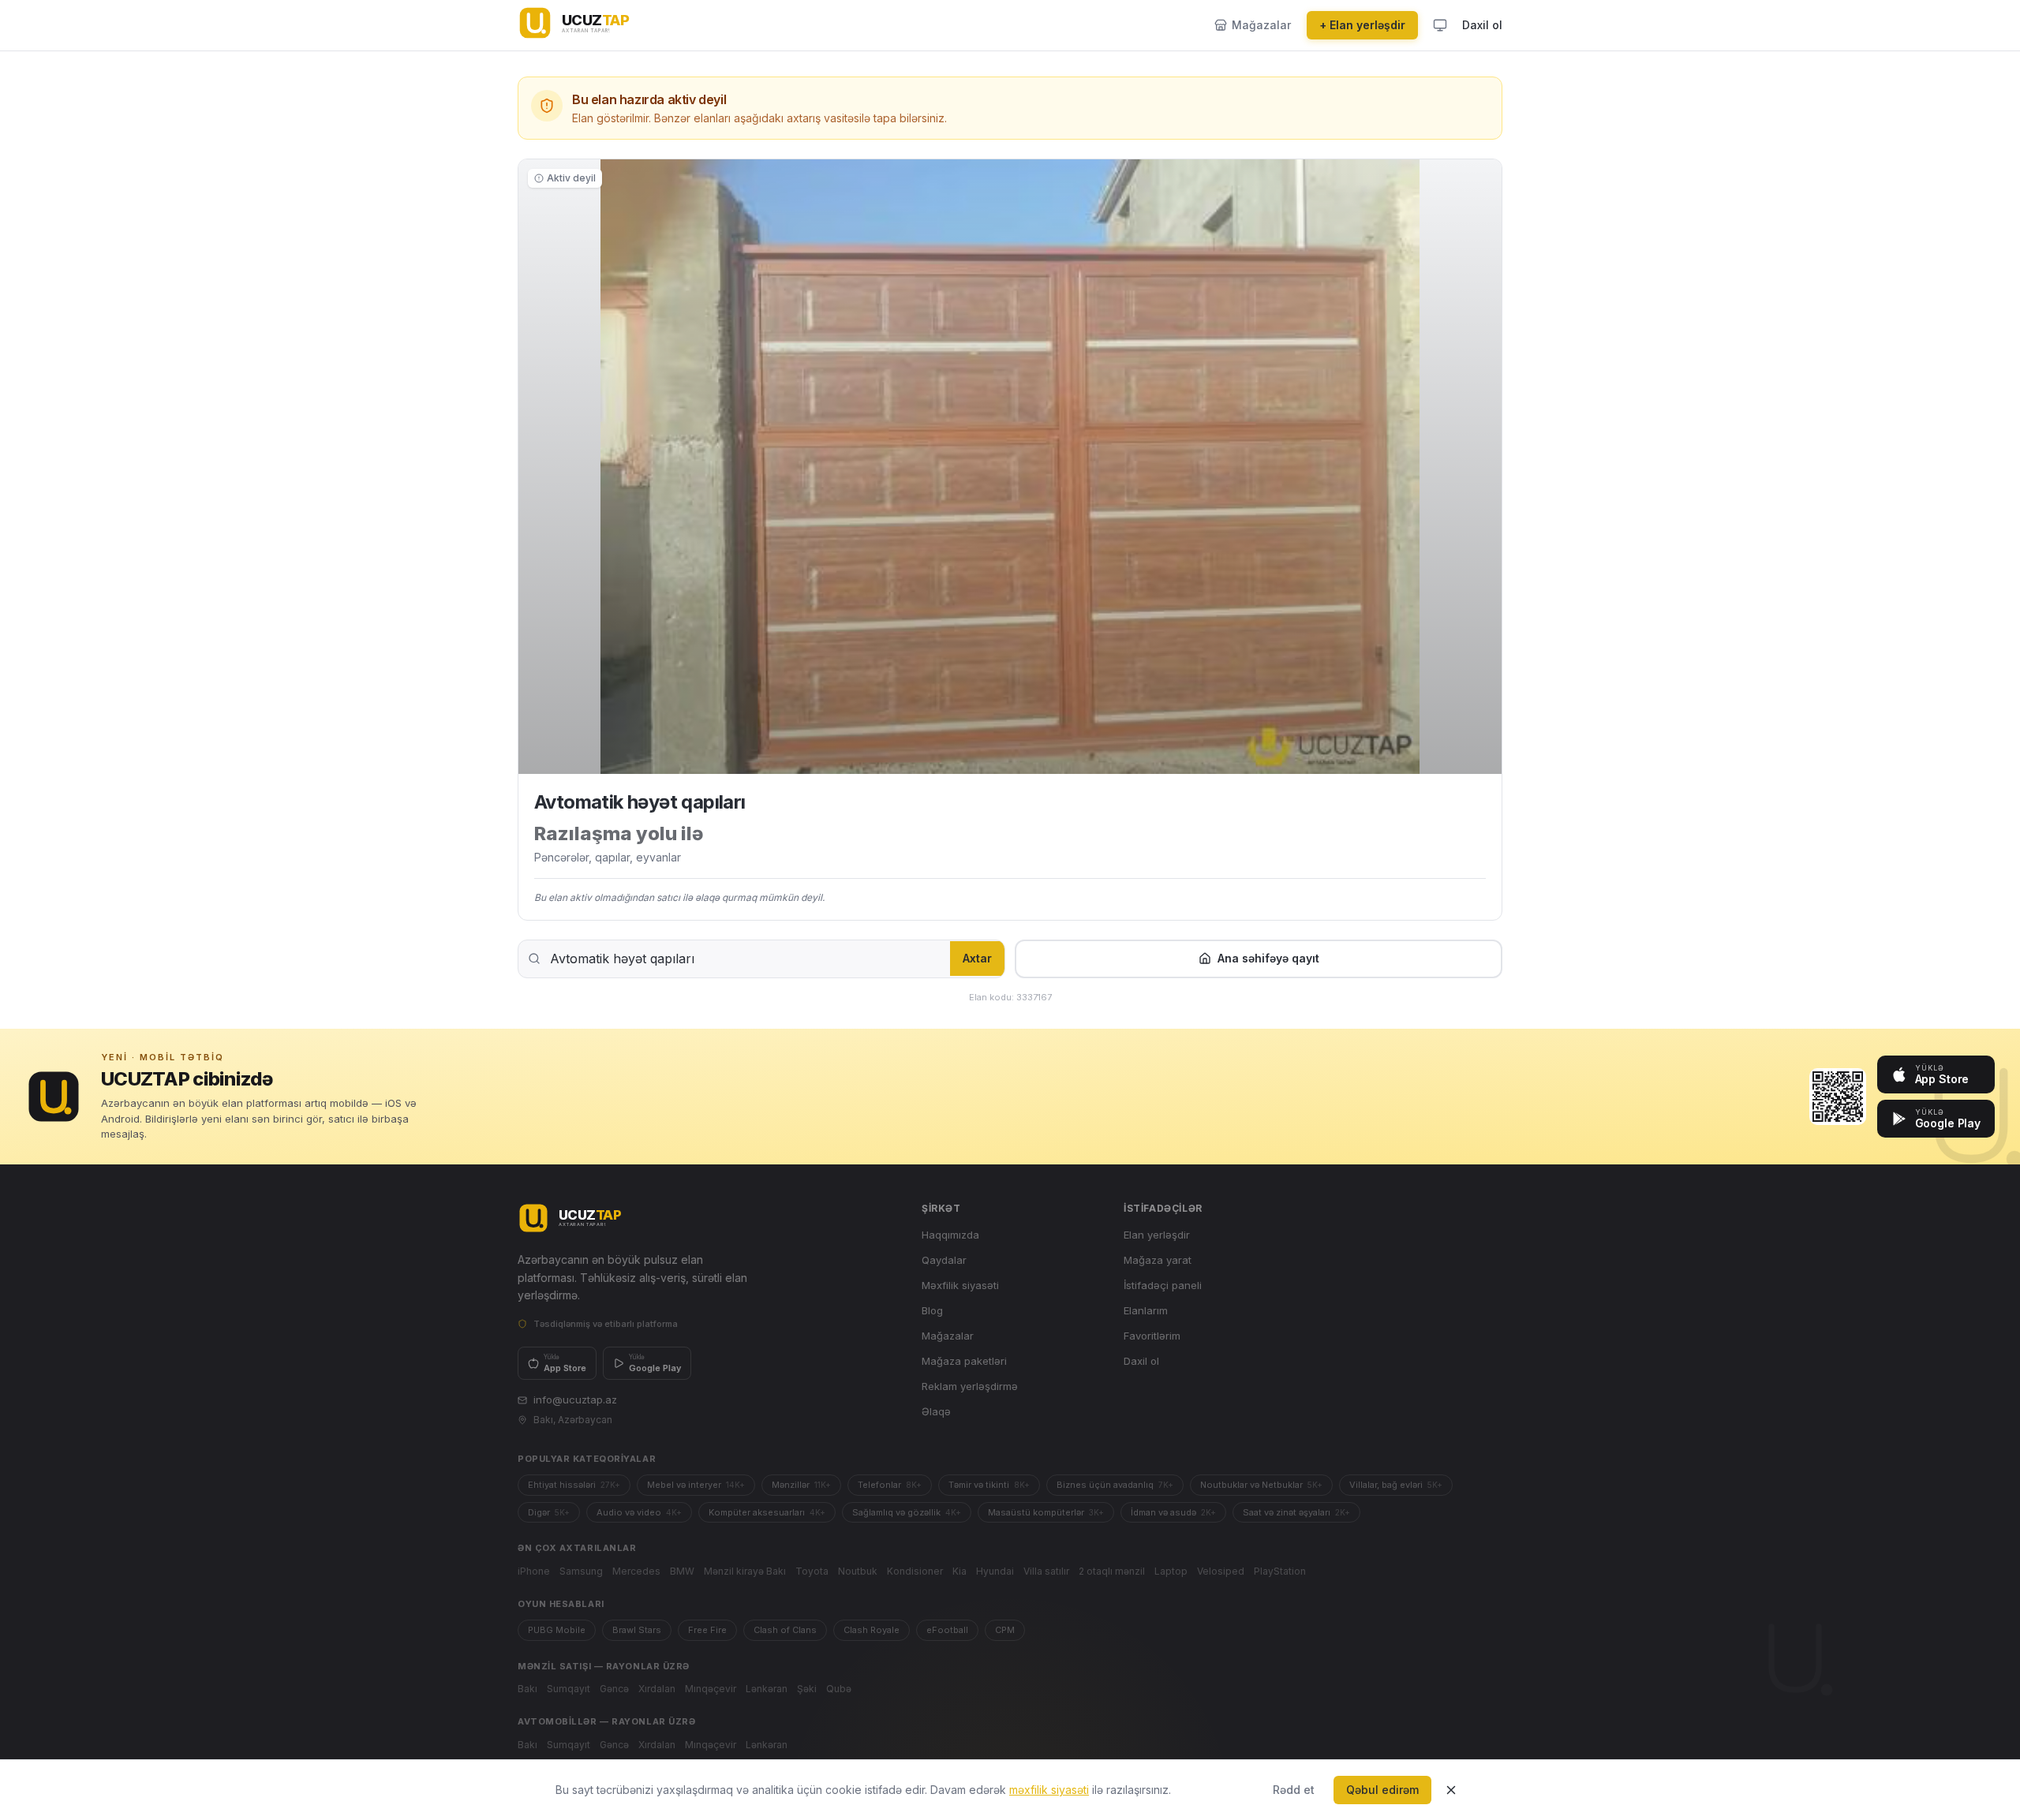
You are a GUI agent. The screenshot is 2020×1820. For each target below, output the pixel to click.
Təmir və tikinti (989, 1485)
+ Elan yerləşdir (1362, 25)
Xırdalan (657, 1689)
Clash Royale (872, 1630)
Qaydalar (944, 1260)
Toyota (812, 1571)
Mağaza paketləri (964, 1361)
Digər (549, 1512)
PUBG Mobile (557, 1630)
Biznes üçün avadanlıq (1115, 1485)
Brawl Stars (637, 1630)
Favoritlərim (1152, 1336)
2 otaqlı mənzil (1112, 1571)
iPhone (534, 1571)
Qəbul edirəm (1382, 1790)
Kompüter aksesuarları (767, 1512)
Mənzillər (801, 1485)
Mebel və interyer (696, 1485)
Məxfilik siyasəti (960, 1285)
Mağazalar (948, 1336)
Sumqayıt (569, 1689)
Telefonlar (890, 1485)
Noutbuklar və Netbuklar (1261, 1485)
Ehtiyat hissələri (574, 1485)
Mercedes (636, 1571)
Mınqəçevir (711, 1689)
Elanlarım (1146, 1310)
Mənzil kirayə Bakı (745, 1571)
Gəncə (614, 1689)
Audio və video (639, 1512)
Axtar (977, 958)
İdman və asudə (1173, 1512)
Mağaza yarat (1158, 1260)
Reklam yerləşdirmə (970, 1386)
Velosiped (1221, 1571)
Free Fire (707, 1630)
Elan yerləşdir (1157, 1235)
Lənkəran (767, 1689)
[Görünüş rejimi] (1440, 25)
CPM (1005, 1630)
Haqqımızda (950, 1235)
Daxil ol (1482, 25)
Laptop (1171, 1571)
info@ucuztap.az (575, 1400)
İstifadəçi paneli (1163, 1285)
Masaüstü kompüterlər (1046, 1512)
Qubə (839, 1689)
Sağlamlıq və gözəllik (907, 1512)
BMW (682, 1571)
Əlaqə (936, 1411)
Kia (959, 1571)
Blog (932, 1310)
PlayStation (1280, 1571)
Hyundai (995, 1571)
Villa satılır (1046, 1571)
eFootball (947, 1630)
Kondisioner (915, 1571)
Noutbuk (858, 1571)
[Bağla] (1451, 1790)
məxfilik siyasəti (1049, 1790)
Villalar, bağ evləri (1396, 1485)
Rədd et (1294, 1790)
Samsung (581, 1571)
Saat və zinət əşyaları (1296, 1512)
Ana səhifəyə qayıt (1268, 958)
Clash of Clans (785, 1630)
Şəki (807, 1689)
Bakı (527, 1689)
